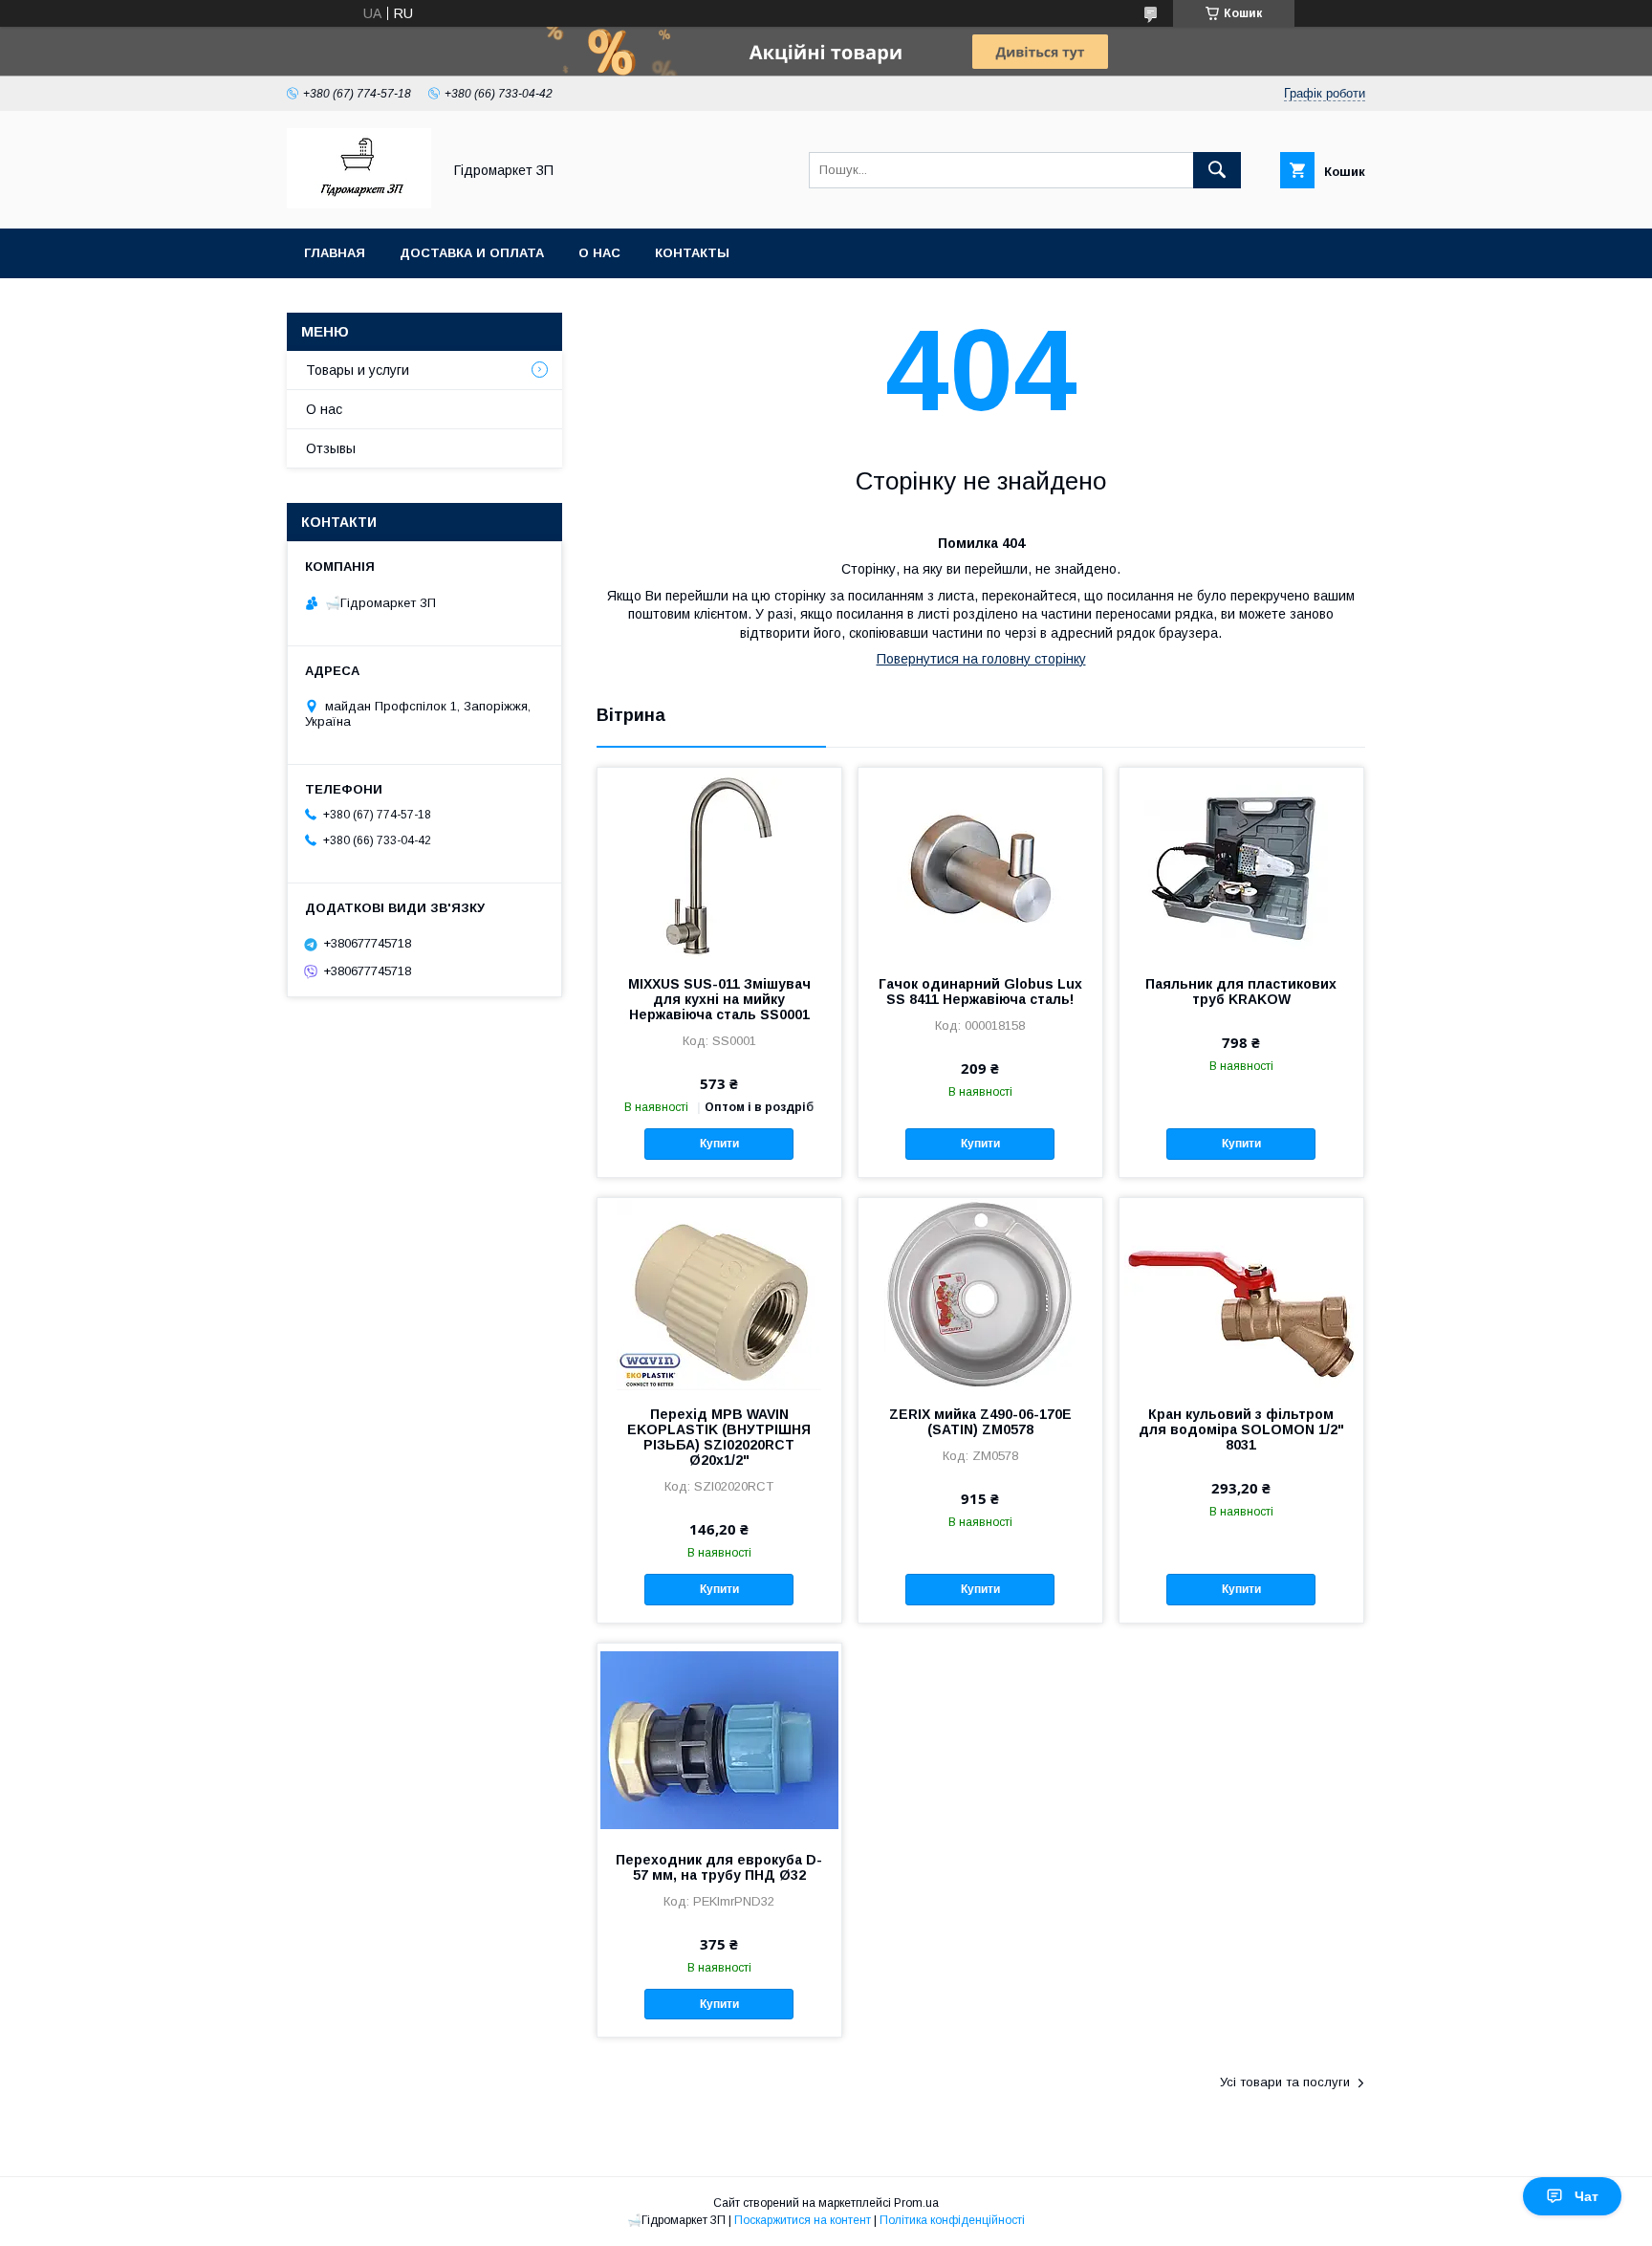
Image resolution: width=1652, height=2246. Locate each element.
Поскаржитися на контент (803, 2220)
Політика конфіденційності (952, 2220)
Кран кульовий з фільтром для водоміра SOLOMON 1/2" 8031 (1241, 1429)
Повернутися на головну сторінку (981, 659)
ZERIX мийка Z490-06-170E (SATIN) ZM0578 (980, 1422)
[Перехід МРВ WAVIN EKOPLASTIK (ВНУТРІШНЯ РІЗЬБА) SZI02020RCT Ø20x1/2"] (719, 1294)
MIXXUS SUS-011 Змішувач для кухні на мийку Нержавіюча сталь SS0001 (719, 999)
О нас (599, 253)
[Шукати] (1217, 170)
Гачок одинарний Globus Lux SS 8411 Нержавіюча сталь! (980, 992)
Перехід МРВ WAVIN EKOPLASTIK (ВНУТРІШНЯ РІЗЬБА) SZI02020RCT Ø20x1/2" (719, 1437)
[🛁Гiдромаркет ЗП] (359, 204)
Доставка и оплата (472, 253)
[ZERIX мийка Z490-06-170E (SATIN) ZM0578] (980, 1294)
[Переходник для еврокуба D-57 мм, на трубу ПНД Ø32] (719, 1739)
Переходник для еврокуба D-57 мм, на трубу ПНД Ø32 (719, 1867)
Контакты (692, 253)
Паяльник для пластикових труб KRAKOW (1241, 992)
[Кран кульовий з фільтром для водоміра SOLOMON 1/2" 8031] (1241, 1294)
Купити (719, 1144)
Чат (1587, 2196)
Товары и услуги (358, 370)
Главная (335, 253)
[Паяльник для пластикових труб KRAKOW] (1241, 863)
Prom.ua (916, 2203)
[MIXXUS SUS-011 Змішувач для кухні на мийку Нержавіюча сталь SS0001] (719, 863)
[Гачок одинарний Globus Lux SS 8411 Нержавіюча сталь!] (980, 863)
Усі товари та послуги (1285, 2082)
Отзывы (331, 448)
